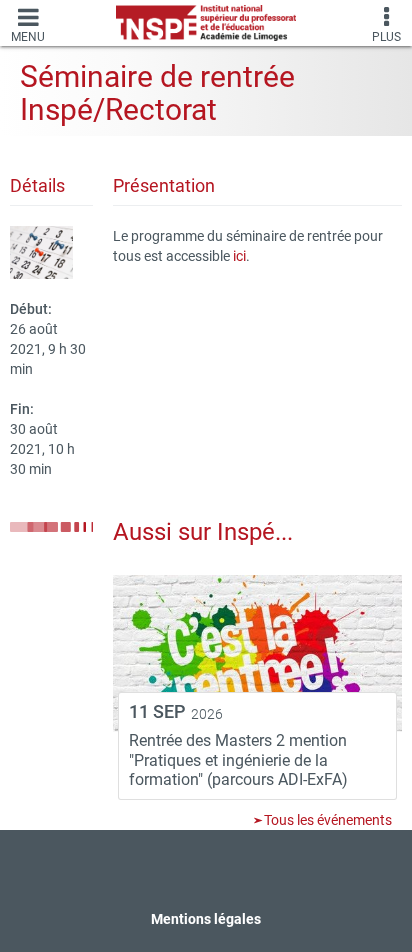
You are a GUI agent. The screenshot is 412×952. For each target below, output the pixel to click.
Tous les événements (326, 820)
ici (239, 256)
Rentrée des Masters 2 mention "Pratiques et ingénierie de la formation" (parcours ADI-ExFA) (238, 760)
